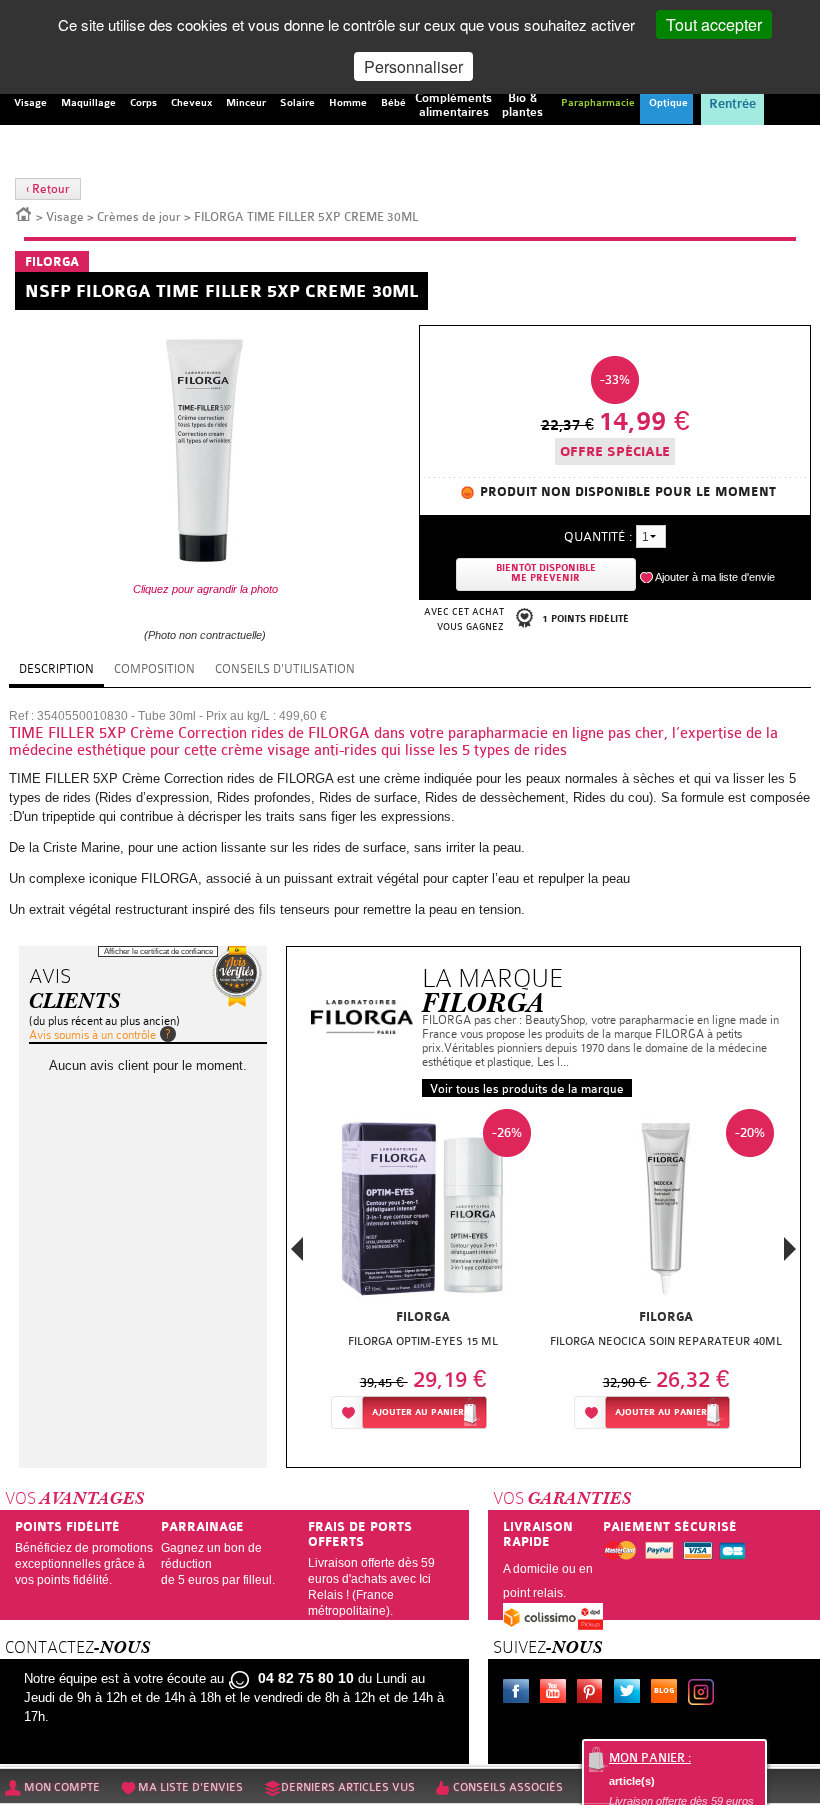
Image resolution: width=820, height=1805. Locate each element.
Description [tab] (56, 669)
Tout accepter (714, 24)
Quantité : (598, 536)
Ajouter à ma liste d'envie (715, 577)
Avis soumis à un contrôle (92, 1035)
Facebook (520, 1694)
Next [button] (790, 1249)
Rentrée (732, 104)
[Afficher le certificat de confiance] (237, 976)
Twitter (631, 1694)
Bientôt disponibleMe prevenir (546, 573)
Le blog (668, 1694)
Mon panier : (650, 1758)
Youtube (557, 1694)
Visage (65, 217)
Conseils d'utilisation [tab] (285, 669)
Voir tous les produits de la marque (527, 1089)
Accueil (24, 213)
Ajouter (418, 1412)
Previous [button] (297, 1255)
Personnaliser (413, 66)
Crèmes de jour (139, 217)
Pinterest (594, 1694)
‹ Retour (48, 189)
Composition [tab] (154, 669)
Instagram (705, 1694)
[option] (422, 1274)
